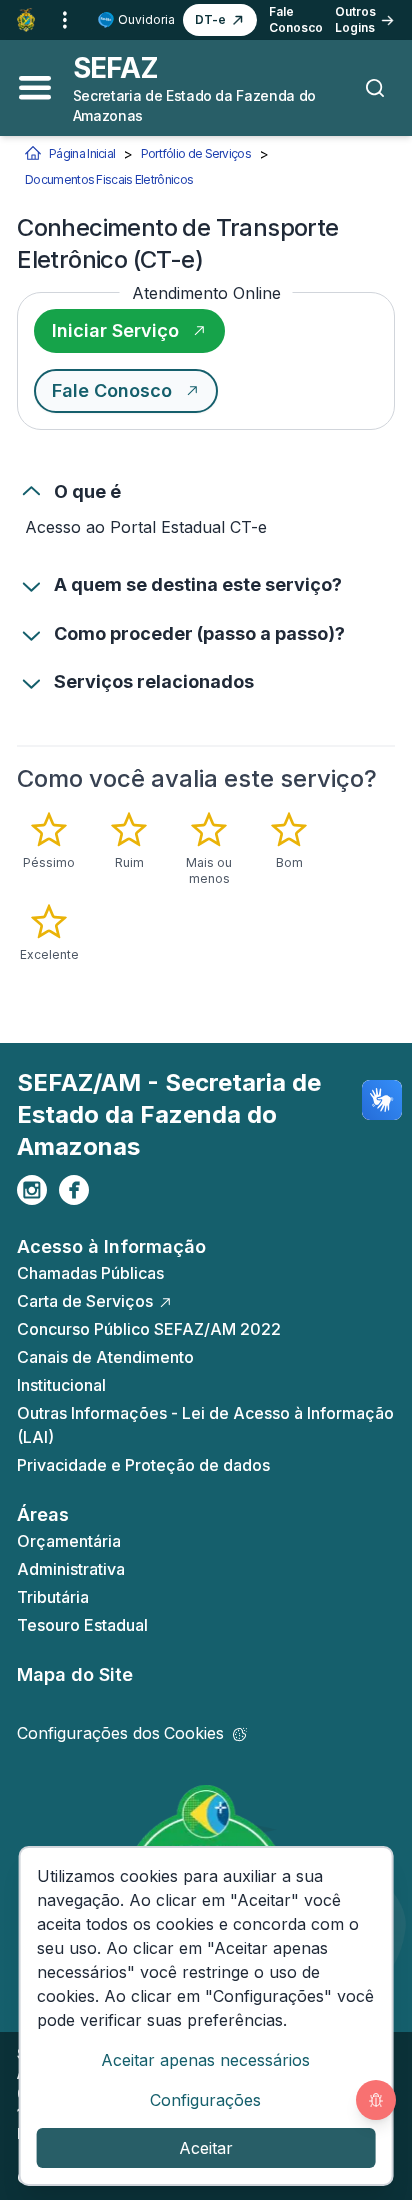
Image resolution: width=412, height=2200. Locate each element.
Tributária (53, 1597)
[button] (220, 20)
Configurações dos (120, 1733)
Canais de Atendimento (105, 1357)
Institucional (61, 1385)
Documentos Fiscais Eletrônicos (109, 179)
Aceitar (206, 2148)
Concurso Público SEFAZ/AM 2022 (149, 1329)
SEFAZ (116, 68)
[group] (206, 887)
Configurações (205, 2100)
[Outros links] (65, 20)
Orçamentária (69, 1541)
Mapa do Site (75, 1674)
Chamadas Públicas (90, 1273)
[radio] (49, 841)
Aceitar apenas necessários (205, 2060)
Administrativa (71, 1569)
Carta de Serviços (85, 1301)
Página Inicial (82, 153)
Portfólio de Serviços (196, 153)
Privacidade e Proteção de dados (143, 1465)
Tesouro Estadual (82, 1625)
